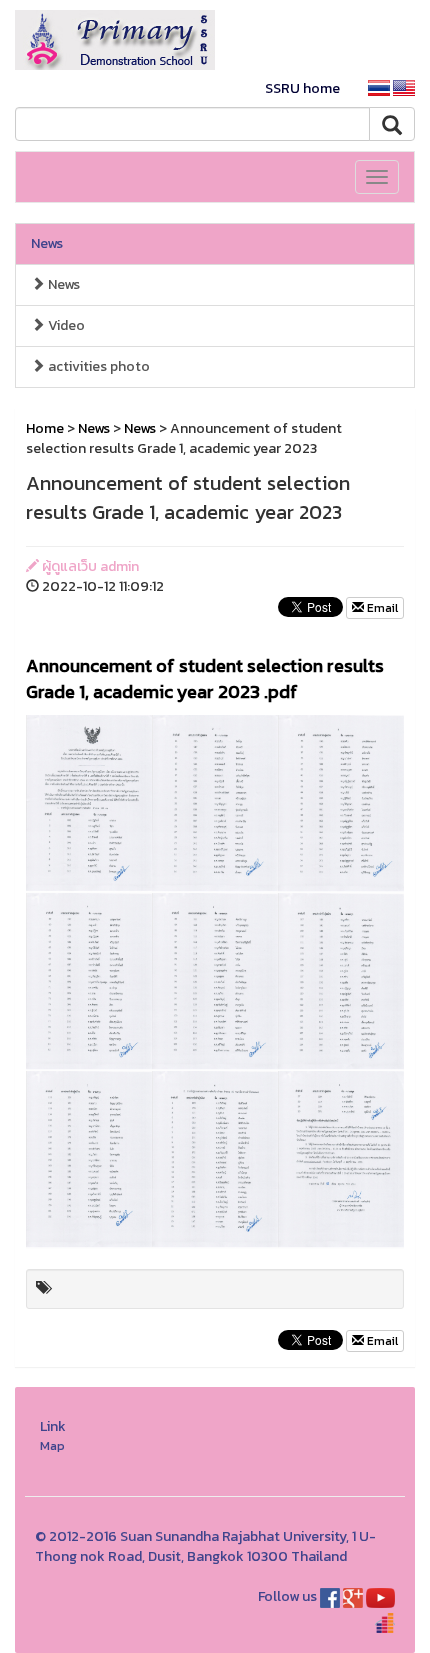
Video (65, 325)
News (47, 243)
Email (381, 608)
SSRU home (302, 88)
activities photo (97, 366)
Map (52, 1445)
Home (45, 428)
